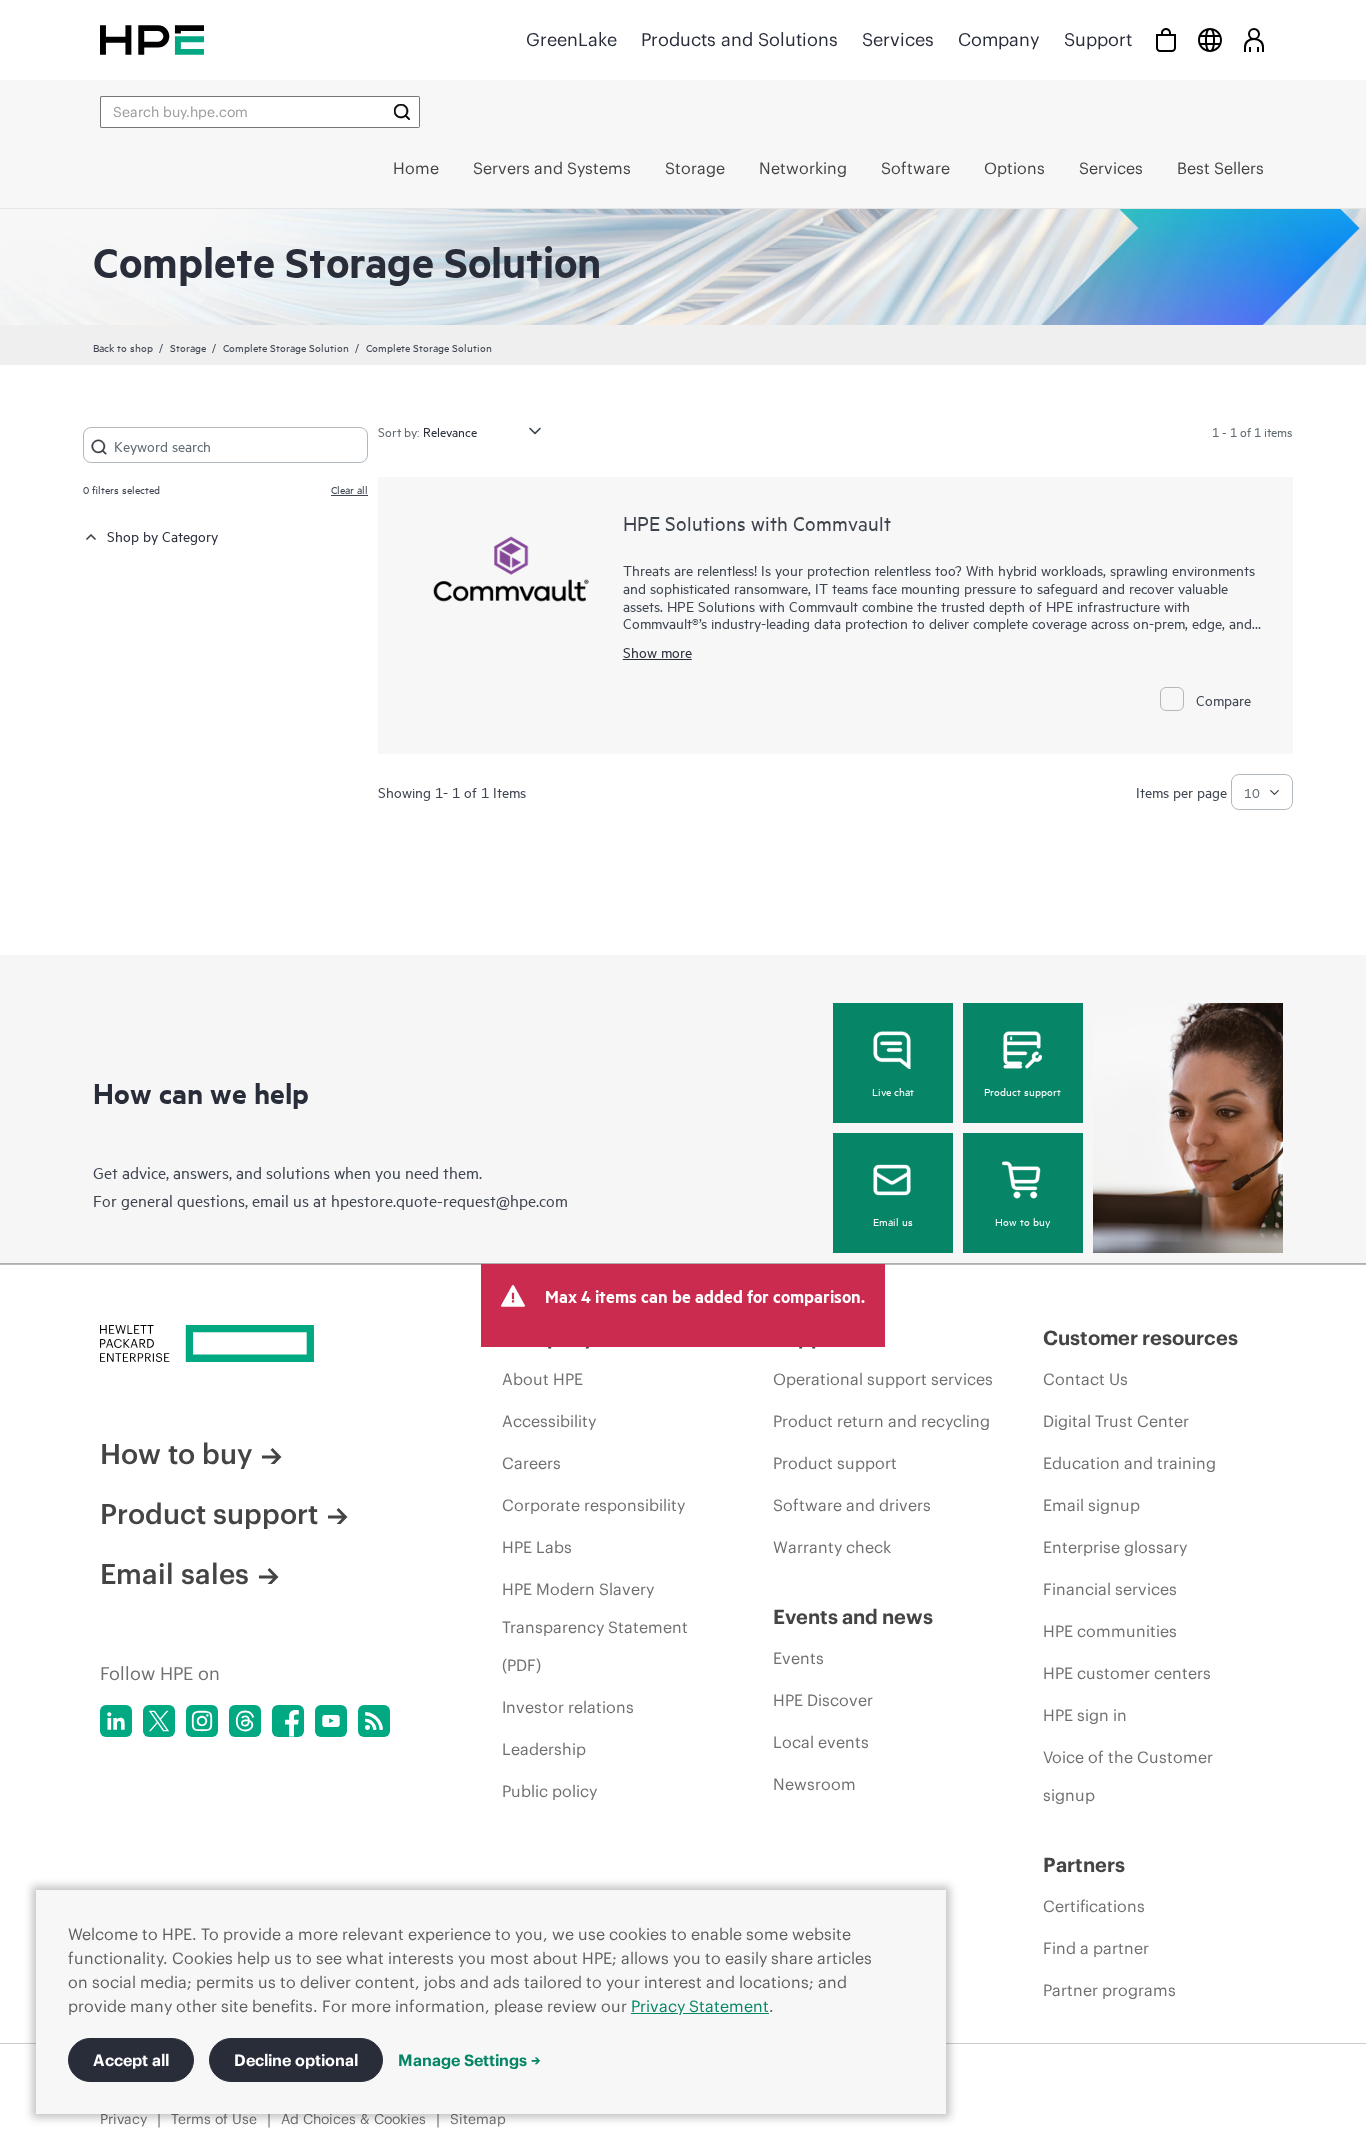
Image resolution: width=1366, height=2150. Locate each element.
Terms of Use (214, 2119)
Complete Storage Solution (286, 347)
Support (1098, 39)
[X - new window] (159, 1721)
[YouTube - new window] (331, 1721)
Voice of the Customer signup (1128, 1776)
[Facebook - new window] (288, 1721)
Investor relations (568, 1707)
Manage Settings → (469, 2060)
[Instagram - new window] (202, 1721)
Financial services (1110, 1589)
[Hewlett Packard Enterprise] (152, 39)
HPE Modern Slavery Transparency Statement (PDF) (595, 1627)
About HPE (542, 1379)
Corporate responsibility (593, 1505)
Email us (893, 1221)
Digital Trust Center (1116, 1421)
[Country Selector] (1210, 39)
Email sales (174, 1574)
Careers (531, 1463)
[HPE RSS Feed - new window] (374, 1721)
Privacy (123, 2119)
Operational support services (883, 1379)
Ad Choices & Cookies (353, 2119)
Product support (1022, 1091)
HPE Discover (823, 1700)
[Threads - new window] (245, 1721)
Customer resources (1140, 1337)
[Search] (402, 112)
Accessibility (549, 1421)
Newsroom (814, 1784)
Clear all (349, 489)
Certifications (1094, 1906)
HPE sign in (1085, 1715)
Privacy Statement (700, 2006)
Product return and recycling (881, 1421)
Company (999, 39)
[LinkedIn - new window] (116, 1721)
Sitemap (478, 2119)
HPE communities (1110, 1631)
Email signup (1091, 1505)
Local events (821, 1742)
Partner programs (1109, 1990)
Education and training (1129, 1463)
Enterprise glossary (1115, 1547)
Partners (1084, 1864)
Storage (188, 347)
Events (798, 1658)
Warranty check (832, 1547)
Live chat (893, 1091)
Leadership (544, 1749)
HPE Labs (537, 1547)
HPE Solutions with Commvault (757, 522)
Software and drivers (852, 1505)
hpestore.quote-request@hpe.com (449, 1200)
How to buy (1022, 1221)
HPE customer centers (1127, 1673)
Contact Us (1085, 1379)
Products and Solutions (739, 39)
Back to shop (123, 347)
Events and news (853, 1616)
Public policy (549, 1791)
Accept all (131, 2060)
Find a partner (1096, 1948)
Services (898, 39)
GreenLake (571, 39)
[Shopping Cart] (1166, 39)
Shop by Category (162, 535)
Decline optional (296, 2060)
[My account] (1254, 39)
